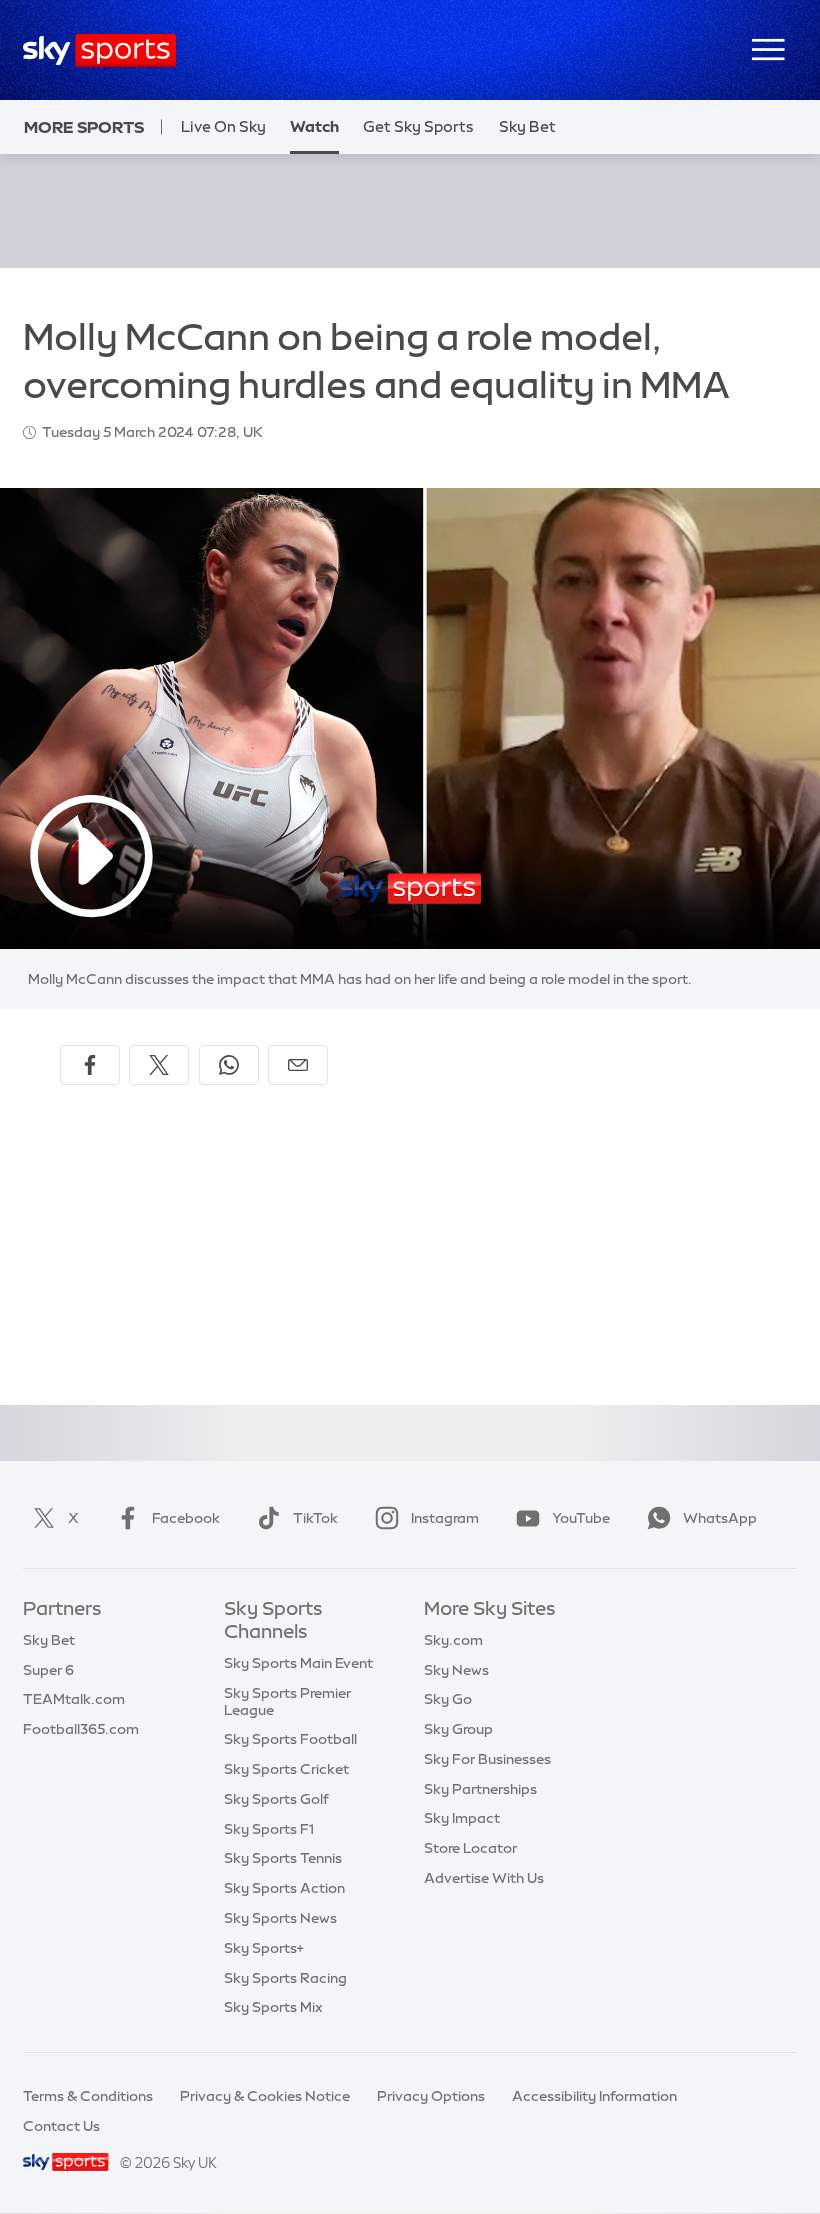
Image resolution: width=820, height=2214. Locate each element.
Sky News (456, 1670)
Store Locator (470, 1848)
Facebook (186, 1518)
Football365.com (81, 1729)
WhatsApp (720, 1518)
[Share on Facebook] (90, 1065)
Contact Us (61, 2126)
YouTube (581, 1518)
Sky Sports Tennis (283, 1858)
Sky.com (453, 1640)
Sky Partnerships (480, 1789)
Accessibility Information (594, 2096)
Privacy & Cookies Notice (265, 2096)
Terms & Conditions (88, 2096)
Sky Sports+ (264, 1948)
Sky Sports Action (284, 1888)
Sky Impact (462, 1818)
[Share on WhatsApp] (229, 1065)
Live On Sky (223, 126)
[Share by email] (298, 1065)
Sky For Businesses (487, 1759)
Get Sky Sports (418, 126)
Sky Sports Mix (273, 2007)
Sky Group (458, 1729)
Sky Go (448, 1699)
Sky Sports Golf (276, 1799)
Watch (314, 126)
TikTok (315, 1518)
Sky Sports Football (290, 1739)
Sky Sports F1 (269, 1829)
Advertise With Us (484, 1878)
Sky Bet (527, 126)
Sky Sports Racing (285, 1978)
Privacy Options (431, 2096)
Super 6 (48, 1670)
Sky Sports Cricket (286, 1769)
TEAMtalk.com (74, 1699)
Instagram (445, 1518)
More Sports (84, 127)
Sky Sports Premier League (287, 1701)
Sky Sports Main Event (298, 1663)
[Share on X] (159, 1065)
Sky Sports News (280, 1918)
